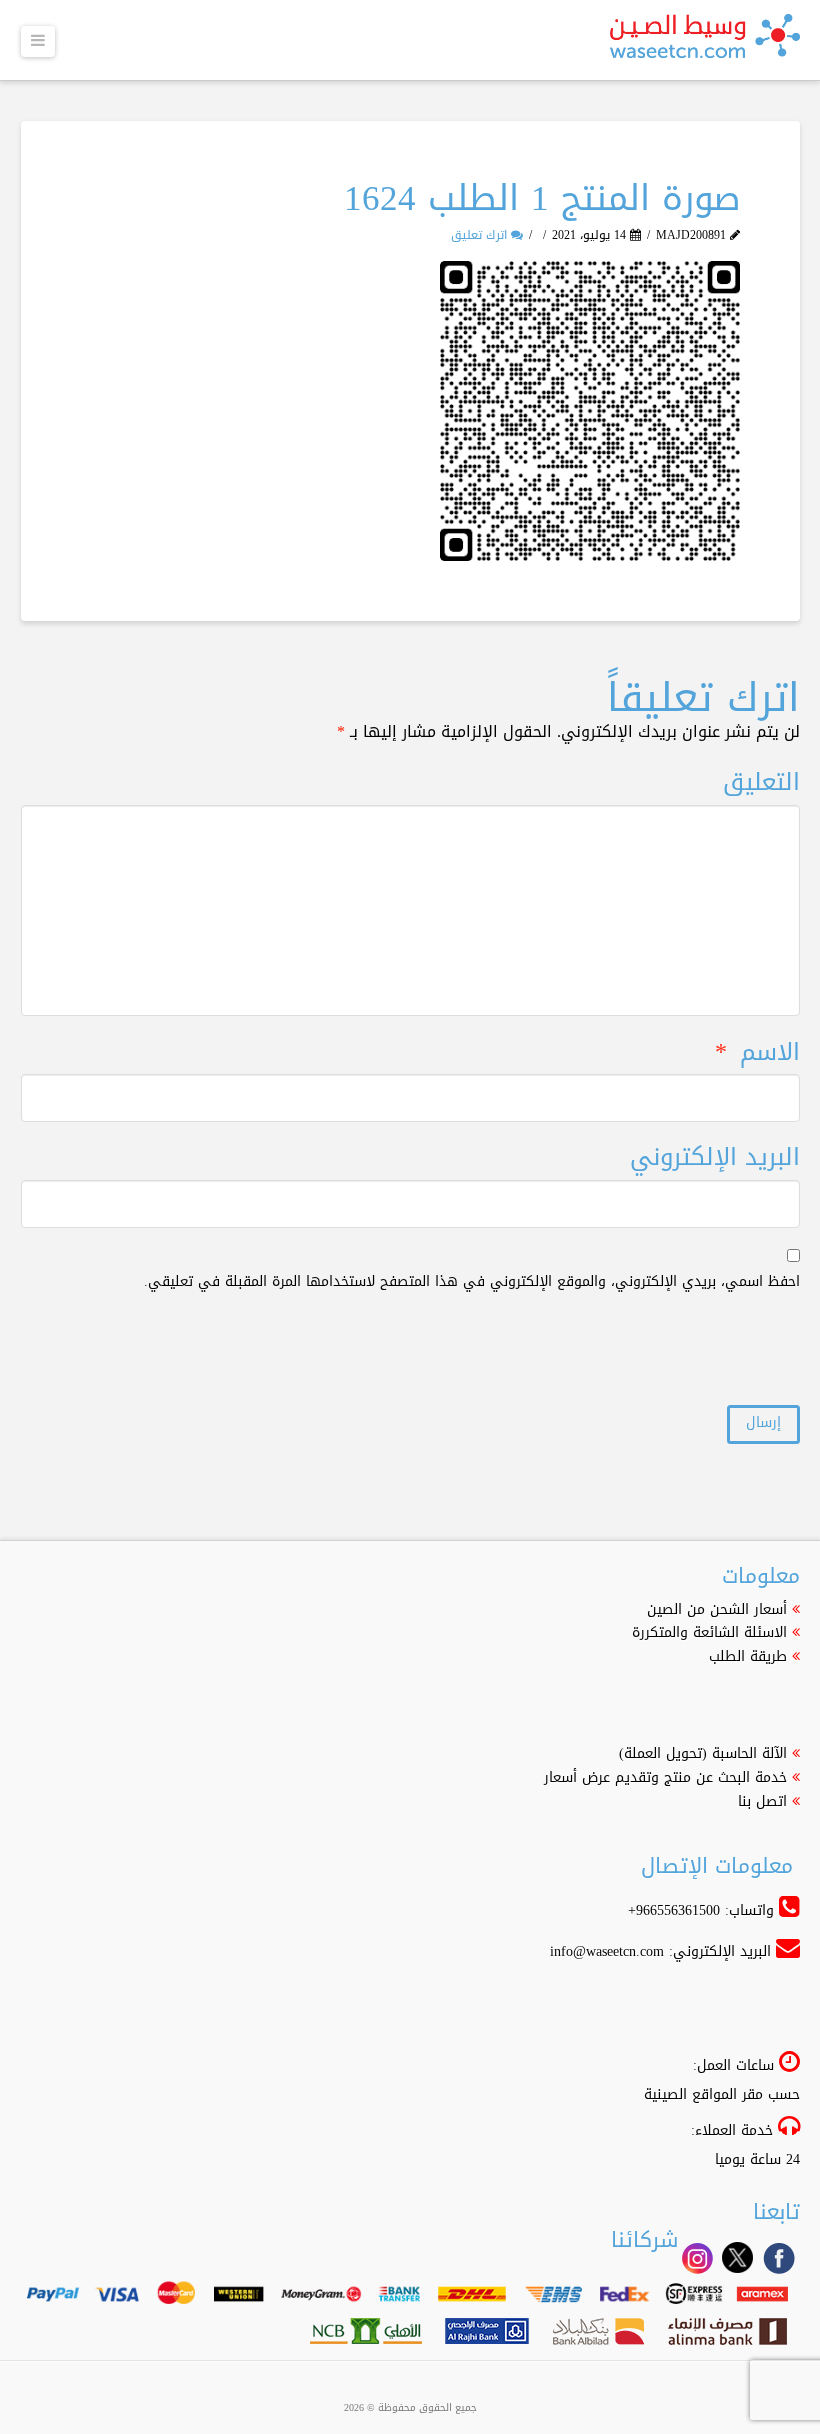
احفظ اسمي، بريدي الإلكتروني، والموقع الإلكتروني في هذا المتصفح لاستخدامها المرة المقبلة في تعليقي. (472, 1282)
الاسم (757, 1052)
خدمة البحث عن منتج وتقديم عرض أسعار (665, 1777)
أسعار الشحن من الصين (717, 1609)
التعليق (761, 782)
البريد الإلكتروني (715, 1157)
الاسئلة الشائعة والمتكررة (709, 1632)
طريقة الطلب (748, 1656)
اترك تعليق (481, 235)
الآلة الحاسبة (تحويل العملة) (703, 1753)
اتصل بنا (762, 1801)
